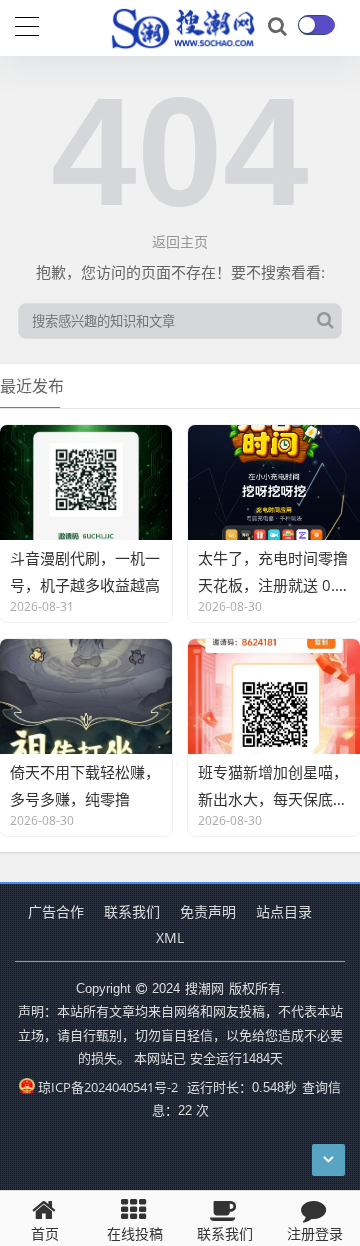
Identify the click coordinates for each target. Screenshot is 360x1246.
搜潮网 (204, 988)
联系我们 (132, 911)
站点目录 (284, 911)
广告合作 (56, 911)
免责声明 (208, 911)
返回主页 (180, 241)
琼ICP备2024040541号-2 (107, 1087)
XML (170, 937)
